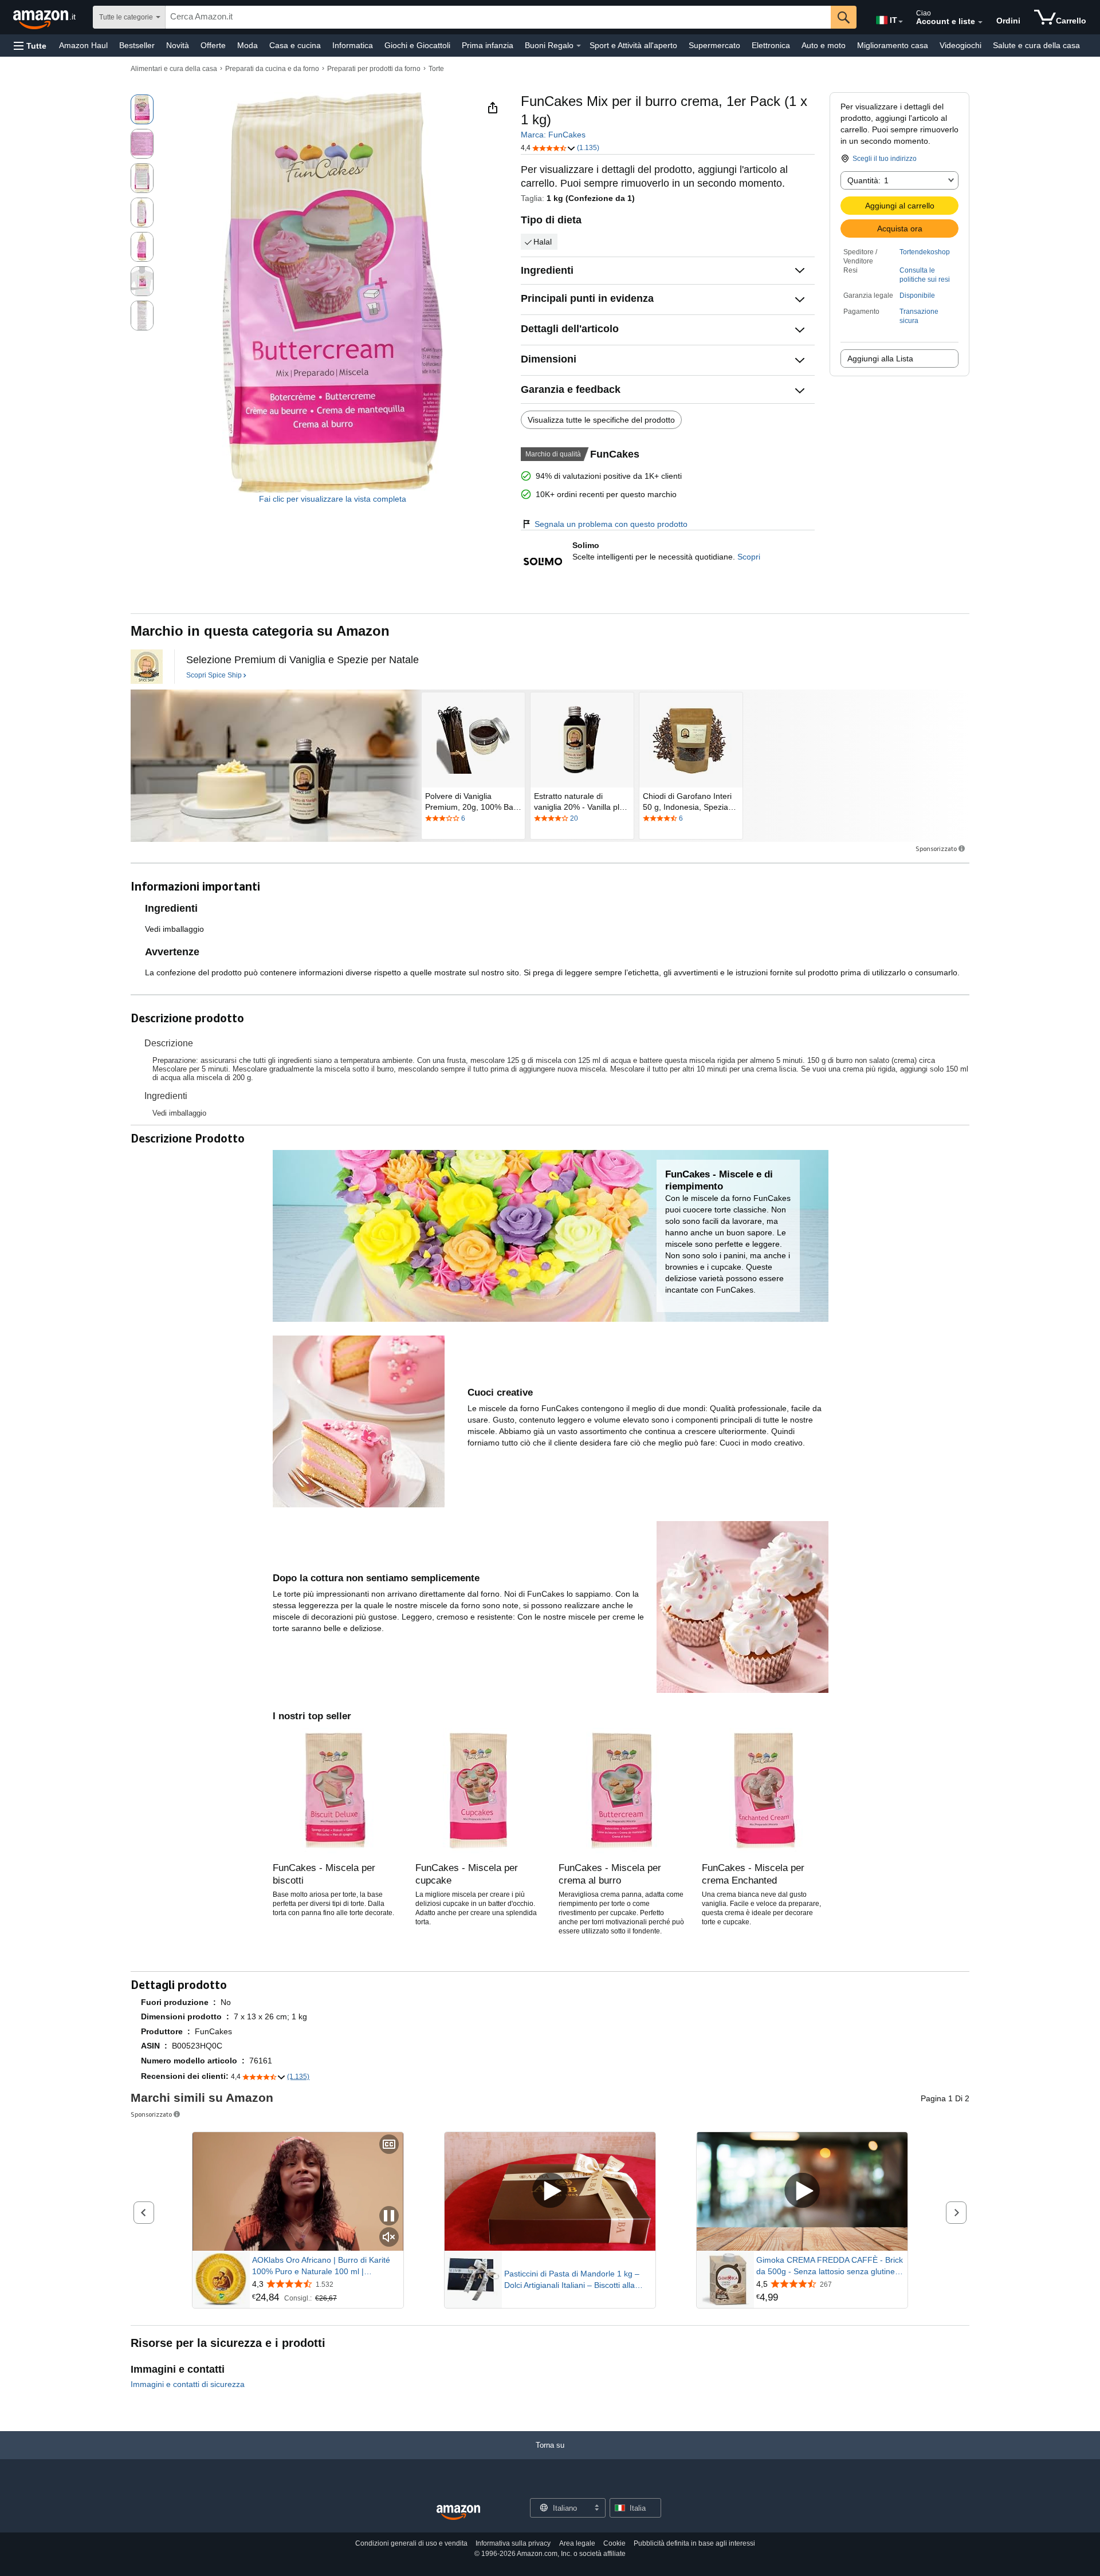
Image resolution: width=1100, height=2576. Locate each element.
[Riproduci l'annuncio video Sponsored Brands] (550, 2191)
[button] (30, 46)
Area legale (577, 2543)
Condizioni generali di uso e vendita (411, 2543)
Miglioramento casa (893, 45)
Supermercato (714, 45)
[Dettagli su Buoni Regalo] (579, 46)
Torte (436, 69)
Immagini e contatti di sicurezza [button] (188, 2384)
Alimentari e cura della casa (174, 69)
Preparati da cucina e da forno (272, 69)
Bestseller (137, 45)
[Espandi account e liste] (980, 22)
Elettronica (771, 45)
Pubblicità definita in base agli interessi (694, 2543)
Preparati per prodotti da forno (374, 69)
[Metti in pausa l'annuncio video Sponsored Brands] (389, 2217)
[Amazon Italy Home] (458, 2513)
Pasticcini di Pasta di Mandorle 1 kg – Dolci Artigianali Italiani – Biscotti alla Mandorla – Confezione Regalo (572, 2280)
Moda (247, 45)
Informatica (353, 45)
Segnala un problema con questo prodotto (611, 524)
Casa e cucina (295, 45)
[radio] (142, 109)
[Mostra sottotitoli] (389, 2145)
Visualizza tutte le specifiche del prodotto (601, 420)
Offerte (213, 45)
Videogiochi (960, 45)
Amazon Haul (83, 45)
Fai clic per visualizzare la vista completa (333, 499)
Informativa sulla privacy (513, 2543)
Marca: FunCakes (553, 135)
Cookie (614, 2543)
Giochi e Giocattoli (417, 45)
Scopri (749, 557)
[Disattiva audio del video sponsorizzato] (389, 2238)
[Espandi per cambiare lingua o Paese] (901, 22)
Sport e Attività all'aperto (633, 45)
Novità (178, 45)
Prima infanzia (488, 45)
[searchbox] (498, 17)
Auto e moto (824, 45)
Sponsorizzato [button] (936, 848)
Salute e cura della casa (1036, 45)
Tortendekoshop (925, 252)
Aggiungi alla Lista (880, 359)
